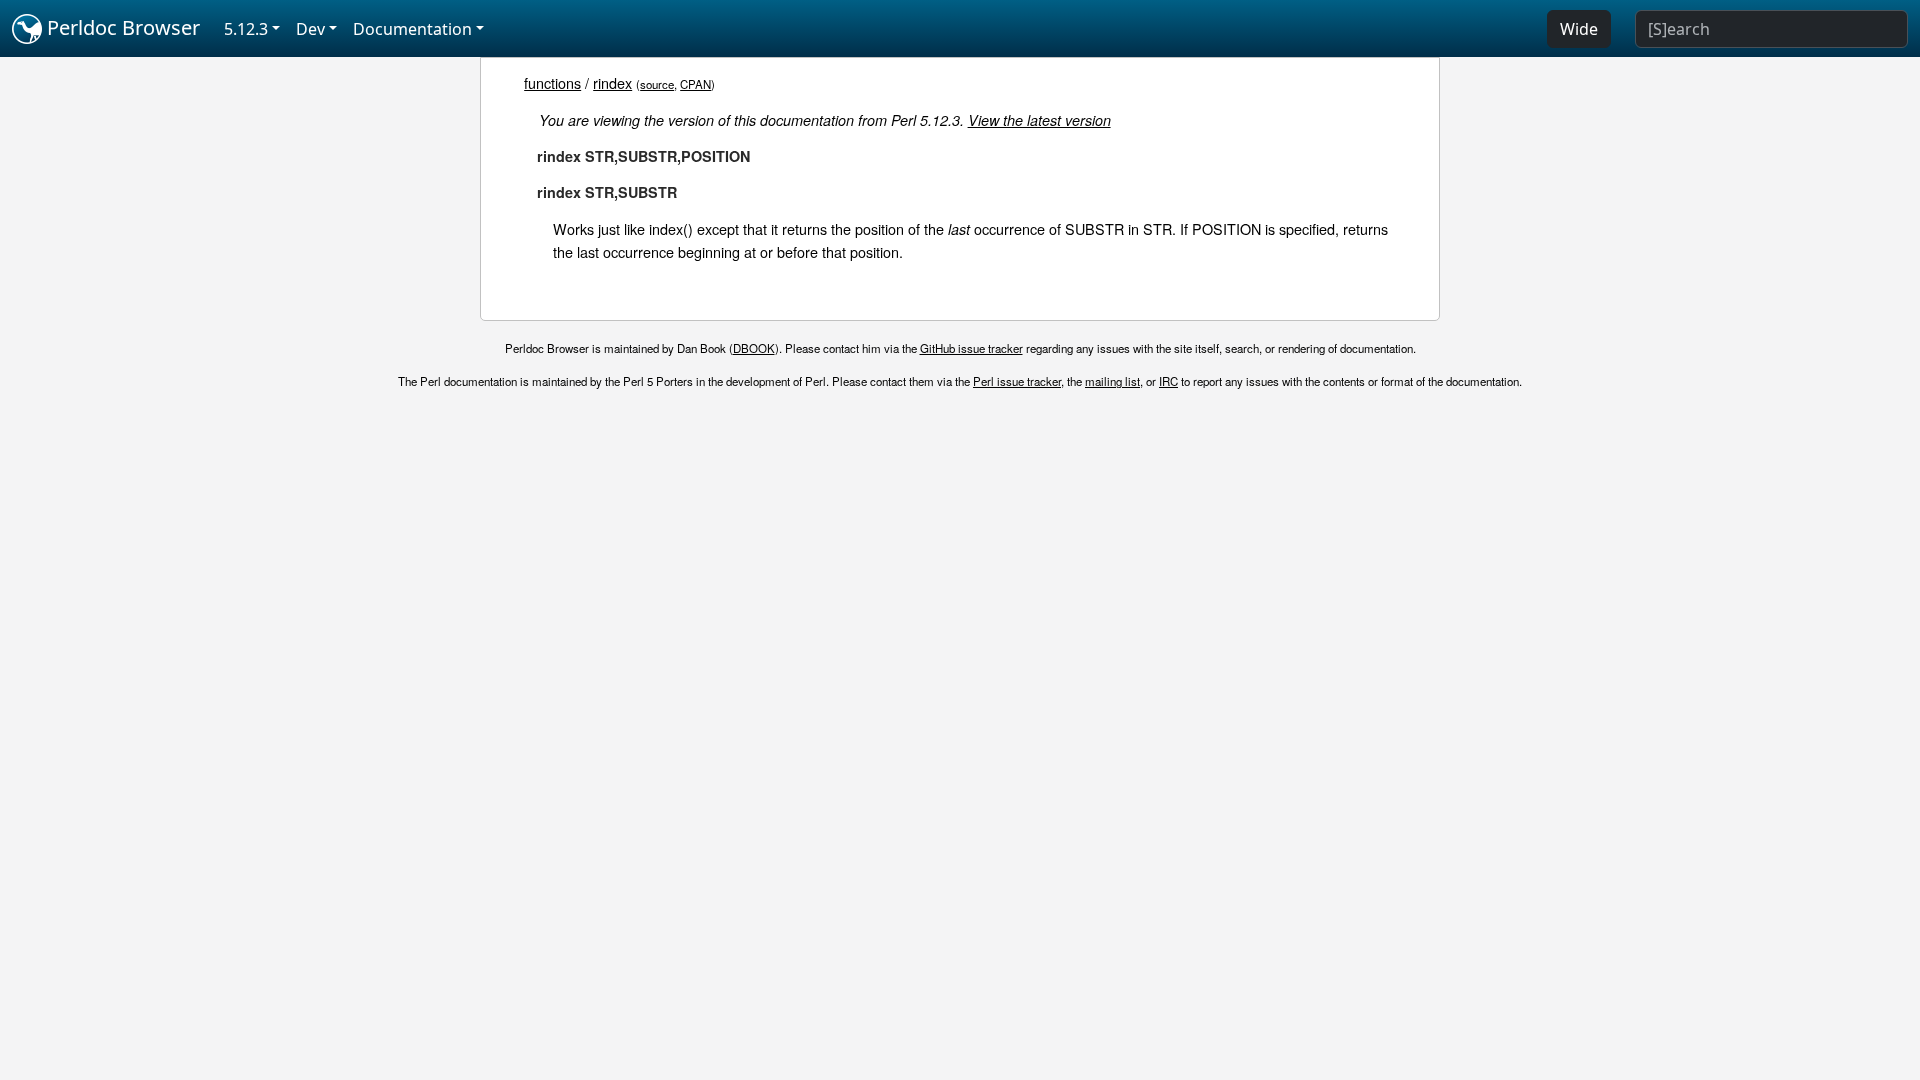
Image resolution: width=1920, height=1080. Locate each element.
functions (552, 82)
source (657, 84)
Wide (1579, 29)
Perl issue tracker (1017, 381)
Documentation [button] (412, 29)
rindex (612, 82)
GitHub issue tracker (971, 348)
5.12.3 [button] (246, 29)
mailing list (1112, 381)
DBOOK (754, 348)
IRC (1168, 381)
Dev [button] (310, 29)
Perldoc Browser (121, 27)
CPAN (695, 84)
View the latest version (1039, 120)
